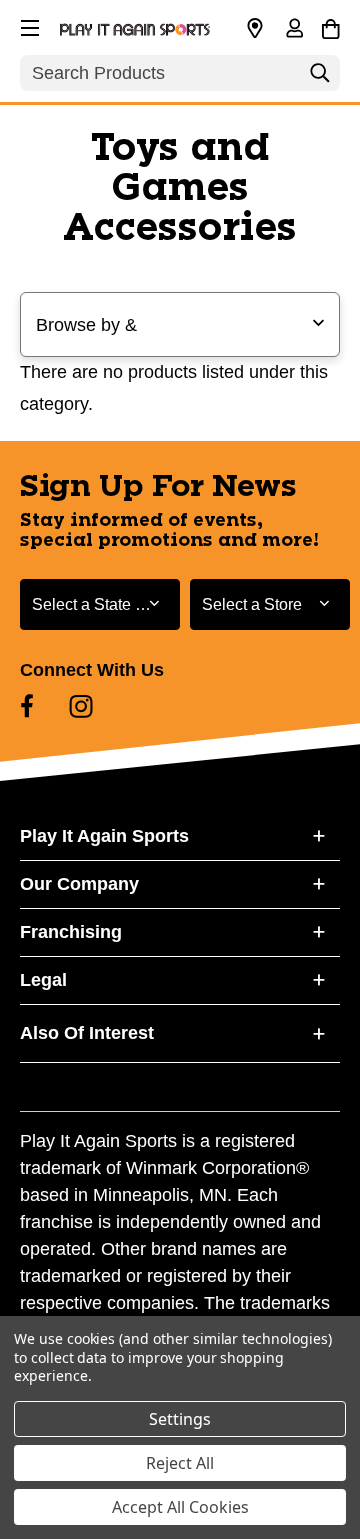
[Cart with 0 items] (330, 26)
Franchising (71, 932)
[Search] (320, 78)
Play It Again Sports (104, 836)
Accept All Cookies (180, 1507)
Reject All (180, 1463)
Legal (43, 980)
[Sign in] (294, 30)
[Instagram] (81, 706)
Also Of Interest (87, 1033)
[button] (28, 25)
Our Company (79, 884)
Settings (180, 1419)
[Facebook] (27, 706)
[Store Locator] (255, 29)
